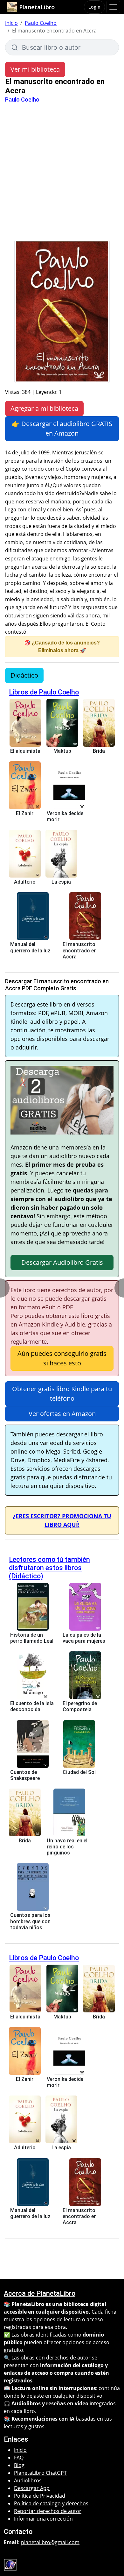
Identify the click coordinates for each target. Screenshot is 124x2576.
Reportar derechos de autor (48, 2511)
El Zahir (25, 813)
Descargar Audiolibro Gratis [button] (62, 1262)
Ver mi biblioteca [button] (35, 69)
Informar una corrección (43, 2519)
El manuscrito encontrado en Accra (80, 950)
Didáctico (24, 675)
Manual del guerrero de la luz (30, 947)
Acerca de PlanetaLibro (40, 2293)
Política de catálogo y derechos (51, 2503)
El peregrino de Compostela (80, 1706)
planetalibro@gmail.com (50, 2542)
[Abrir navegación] (113, 7)
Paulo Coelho (41, 23)
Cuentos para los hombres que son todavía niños (30, 1921)
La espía (61, 882)
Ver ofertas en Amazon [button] (62, 1414)
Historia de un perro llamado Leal (32, 1638)
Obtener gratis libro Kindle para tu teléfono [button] (62, 1394)
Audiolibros (28, 2480)
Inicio (11, 23)
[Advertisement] (62, 174)
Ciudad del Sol (79, 1772)
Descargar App (32, 2488)
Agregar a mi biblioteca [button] (44, 408)
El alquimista (25, 751)
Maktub (62, 751)
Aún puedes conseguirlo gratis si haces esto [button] (62, 1358)
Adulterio (25, 882)
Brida (99, 751)
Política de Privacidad (40, 2496)
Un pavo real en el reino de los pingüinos (67, 1847)
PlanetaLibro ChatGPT (40, 2473)
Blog (19, 2465)
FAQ (19, 2458)
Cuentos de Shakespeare (25, 1775)
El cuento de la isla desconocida (32, 1706)
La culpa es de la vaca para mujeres (84, 1638)
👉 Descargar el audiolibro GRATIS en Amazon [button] (62, 428)
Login (94, 7)
